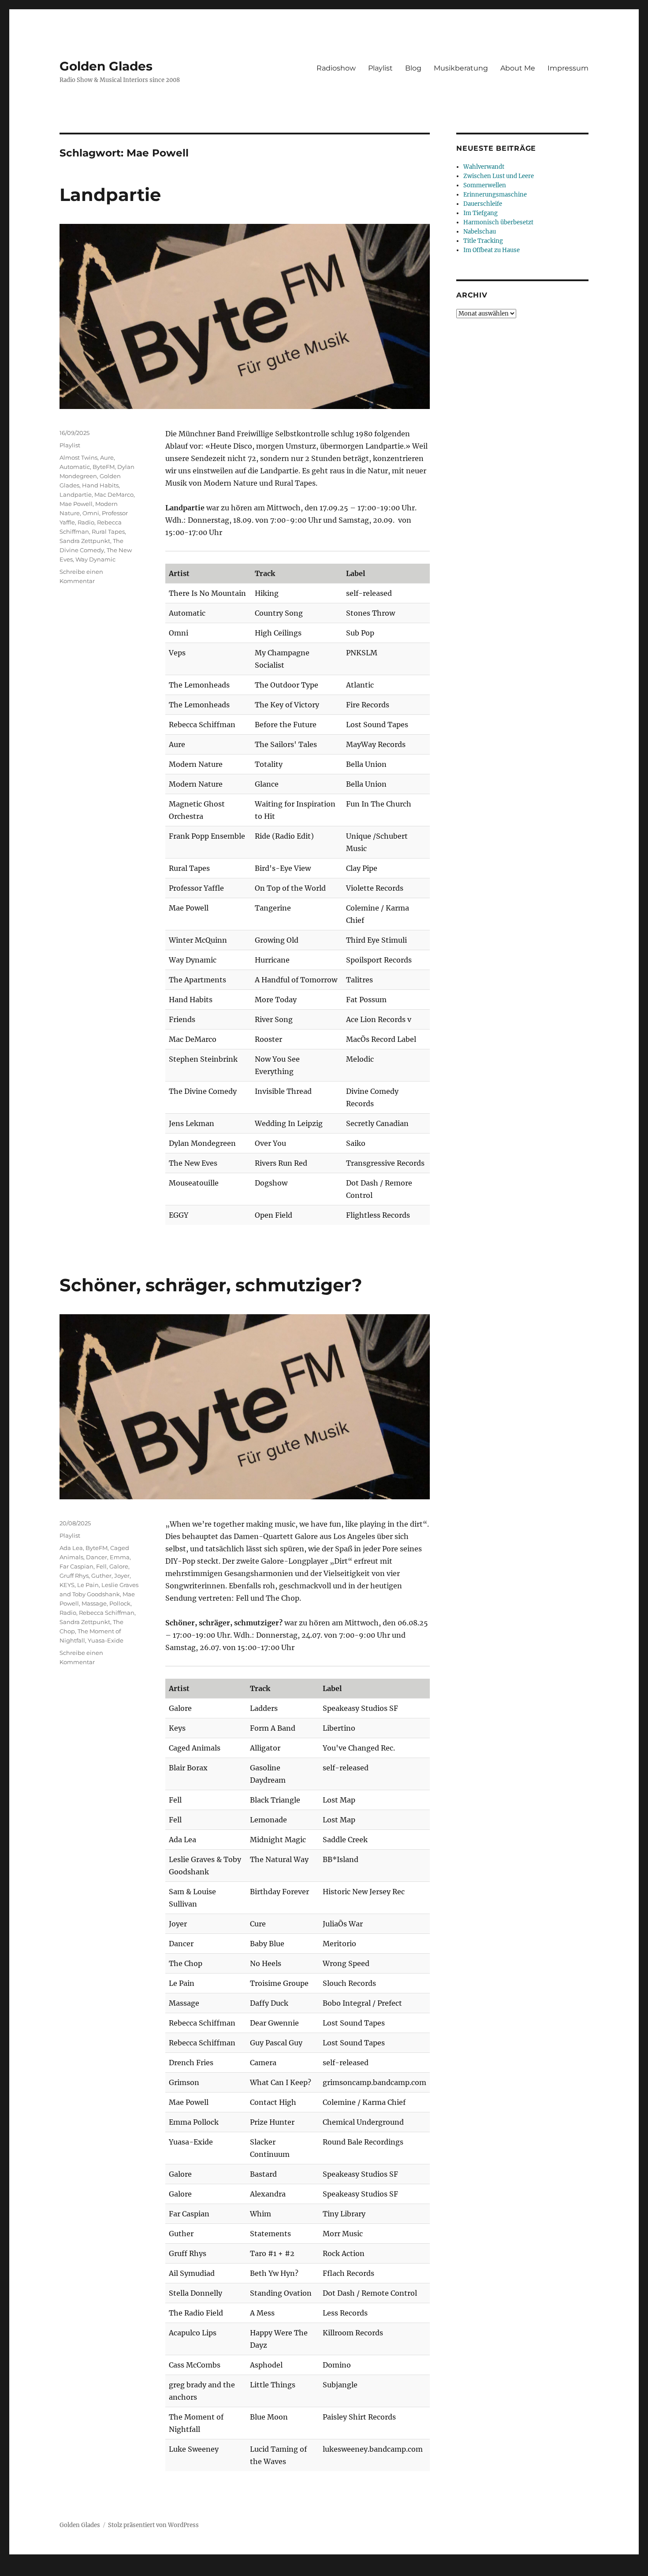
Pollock (120, 1603)
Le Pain (88, 1585)
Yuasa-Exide (106, 1640)
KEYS (67, 1585)
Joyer (122, 1576)
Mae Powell (76, 504)
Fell (101, 1566)
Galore (119, 1566)
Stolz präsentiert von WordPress (153, 2525)
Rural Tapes (108, 532)
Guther (101, 1576)
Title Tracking (483, 241)
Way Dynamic (95, 559)
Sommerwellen (485, 185)
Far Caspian (76, 1566)
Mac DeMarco (114, 494)
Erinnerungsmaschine (495, 195)
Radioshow (336, 68)
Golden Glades (106, 66)
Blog (413, 68)
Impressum (568, 68)
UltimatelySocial (396, 2570)
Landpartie (110, 195)
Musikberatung (461, 68)
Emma (120, 1557)
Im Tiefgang (480, 213)
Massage (94, 1603)
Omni (91, 513)
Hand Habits (100, 485)
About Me (518, 68)
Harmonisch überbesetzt (498, 222)
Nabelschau (480, 232)
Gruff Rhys (74, 1576)
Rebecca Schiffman (107, 1613)
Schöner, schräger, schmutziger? (211, 1285)
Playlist (380, 68)
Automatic (75, 467)
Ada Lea (71, 1548)
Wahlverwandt (484, 167)
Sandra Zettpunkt (85, 541)
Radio (86, 522)
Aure (107, 457)
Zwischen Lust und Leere (499, 176)
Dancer (97, 1557)
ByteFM (104, 467)
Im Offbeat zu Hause (492, 250)
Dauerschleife (483, 204)
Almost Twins (78, 457)
